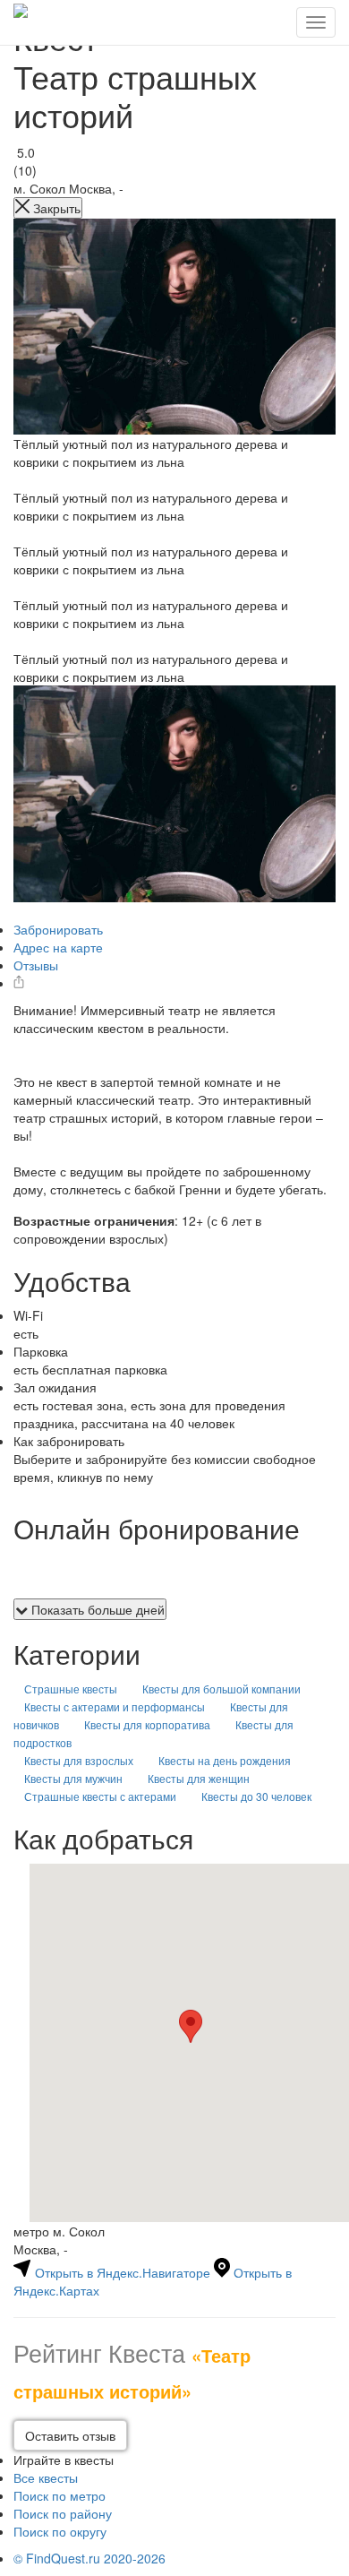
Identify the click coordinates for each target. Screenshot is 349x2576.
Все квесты (46, 2477)
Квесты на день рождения (225, 1760)
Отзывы (36, 965)
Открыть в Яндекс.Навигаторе (123, 2272)
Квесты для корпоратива (147, 1724)
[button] (191, 2026)
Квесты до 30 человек (256, 1796)
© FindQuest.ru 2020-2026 (89, 2558)
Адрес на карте (58, 947)
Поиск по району (63, 2513)
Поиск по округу (60, 2531)
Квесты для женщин (199, 1778)
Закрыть (55, 208)
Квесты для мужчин (73, 1778)
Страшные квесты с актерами (100, 1796)
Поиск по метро (60, 2495)
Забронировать (58, 929)
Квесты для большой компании (221, 1689)
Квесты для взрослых (79, 1760)
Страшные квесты (71, 1689)
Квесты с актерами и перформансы (115, 1706)
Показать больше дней (96, 1609)
